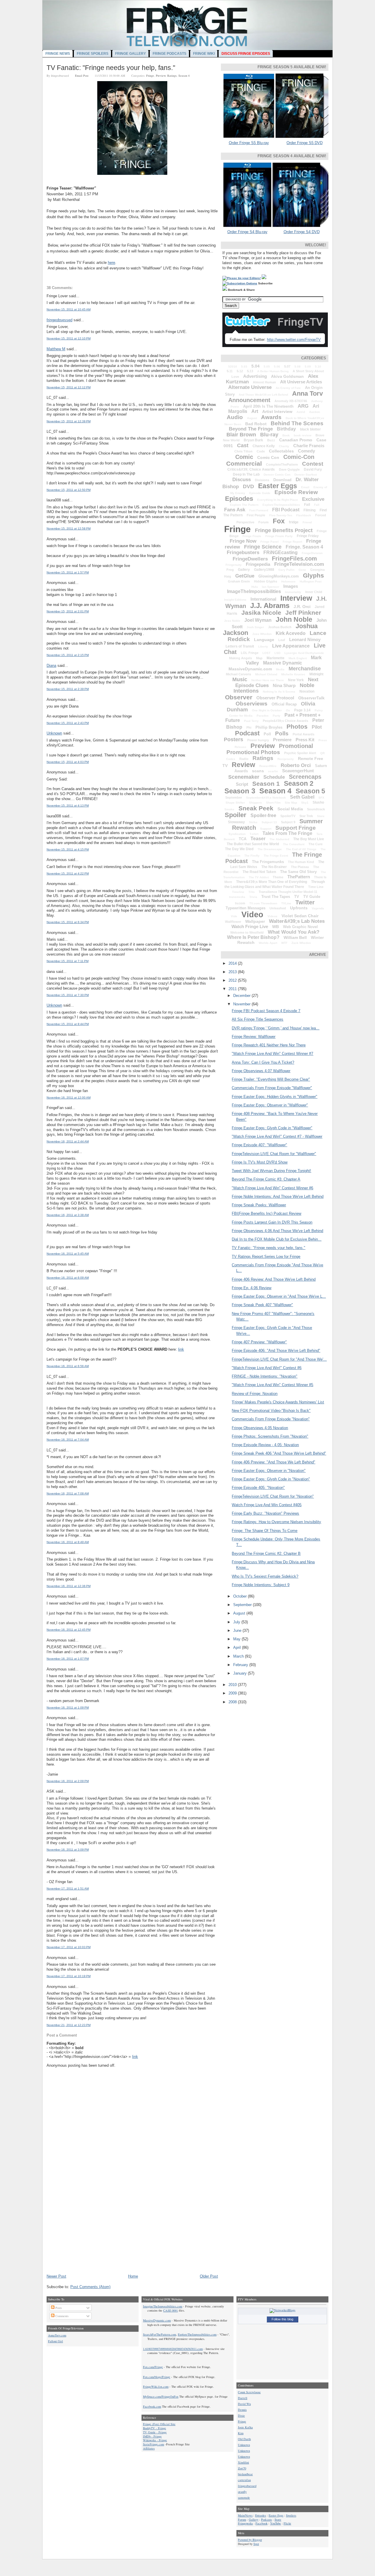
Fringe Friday (308, 536)
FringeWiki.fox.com (156, 2387)
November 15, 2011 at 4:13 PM (68, 806)
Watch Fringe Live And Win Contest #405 (267, 1505)
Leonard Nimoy (305, 639)
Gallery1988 (264, 570)
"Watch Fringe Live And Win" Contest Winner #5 (272, 1385)
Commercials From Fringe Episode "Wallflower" (272, 1088)
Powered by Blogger (250, 2540)
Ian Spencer (271, 587)
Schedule (274, 777)
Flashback (304, 515)
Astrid (301, 412)
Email (305, 487)
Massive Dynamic (283, 663)
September (234, 797)
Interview (296, 598)
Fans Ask (235, 510)
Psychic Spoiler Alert (300, 753)
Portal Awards (304, 734)
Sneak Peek (256, 808)
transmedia (237, 897)
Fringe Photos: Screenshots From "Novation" (270, 1436)
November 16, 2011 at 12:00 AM (69, 1097)
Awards (271, 417)
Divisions (262, 480)
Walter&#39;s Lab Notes (297, 921)
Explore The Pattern (244, 505)
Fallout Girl (56, 2341)
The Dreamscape (270, 849)
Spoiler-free (263, 815)
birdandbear (245, 2474)
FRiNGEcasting (281, 552)
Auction (315, 412)
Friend (307, 522)
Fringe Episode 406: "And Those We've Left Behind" (276, 1351)
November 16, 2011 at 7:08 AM (68, 1493)
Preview (161, 76)
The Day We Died (239, 849)
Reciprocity (286, 759)
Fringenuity (234, 565)
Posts (58, 2308)
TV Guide (312, 897)
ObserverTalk (311, 698)
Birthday (286, 429)
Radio (244, 759)
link (181, 1349)
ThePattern (299, 877)
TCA (243, 839)
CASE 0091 (171, 2310)
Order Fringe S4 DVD (302, 232)
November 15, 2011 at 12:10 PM (69, 338)
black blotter (310, 429)
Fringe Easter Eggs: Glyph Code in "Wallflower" (272, 1128)
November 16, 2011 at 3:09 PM (68, 1850)
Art (255, 411)
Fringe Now (243, 541)
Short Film (273, 803)
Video (252, 915)
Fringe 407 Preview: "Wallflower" (259, 1342)
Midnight (316, 674)
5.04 (255, 366)
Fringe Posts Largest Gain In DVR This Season (272, 1222)
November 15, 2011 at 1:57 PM (68, 572)
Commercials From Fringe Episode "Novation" (271, 1419)
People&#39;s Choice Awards (285, 721)
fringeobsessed (59, 320)
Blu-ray (269, 435)
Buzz (271, 440)
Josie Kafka (245, 2427)
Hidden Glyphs (266, 581)
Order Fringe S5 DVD (305, 143)
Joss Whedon (262, 634)
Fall (317, 505)
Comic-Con (299, 457)
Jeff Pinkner (303, 613)
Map (259, 658)
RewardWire (268, 766)
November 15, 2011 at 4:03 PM (68, 762)
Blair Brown (241, 435)
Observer (239, 697)
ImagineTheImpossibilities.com (163, 2306)
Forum (264, 522)
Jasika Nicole (261, 613)
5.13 (250, 371)
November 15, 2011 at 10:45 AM (69, 309)
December (242, 996)
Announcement (249, 400)
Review (243, 765)
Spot (256, 2544)
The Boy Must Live (309, 839)
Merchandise (305, 669)
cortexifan (244, 2480)
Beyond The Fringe (251, 429)
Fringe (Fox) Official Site (159, 2424)
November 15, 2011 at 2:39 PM (68, 689)
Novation (307, 691)
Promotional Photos (253, 752)
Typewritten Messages (246, 908)
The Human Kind (301, 862)
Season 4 (184, 76)
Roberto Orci (296, 765)
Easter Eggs (278, 486)
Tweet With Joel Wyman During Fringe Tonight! (271, 1171)
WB (276, 927)
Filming (310, 510)
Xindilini (243, 2462)
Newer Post (56, 2276)
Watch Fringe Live (250, 926)
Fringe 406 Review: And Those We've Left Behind (274, 1279)
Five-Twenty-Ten (281, 515)
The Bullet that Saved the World (253, 844)
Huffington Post (311, 581)
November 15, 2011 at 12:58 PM (69, 528)
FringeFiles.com (294, 558)
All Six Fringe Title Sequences (258, 1019)
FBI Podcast (286, 510)
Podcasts (266, 2519)
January (241, 1673)
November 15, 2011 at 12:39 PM (69, 421)
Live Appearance (291, 646)
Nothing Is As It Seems (279, 692)
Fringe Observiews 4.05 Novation (260, 1428)
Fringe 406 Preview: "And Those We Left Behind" (273, 1462)
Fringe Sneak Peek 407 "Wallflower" (262, 1305)
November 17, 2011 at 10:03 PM (69, 1947)
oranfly (242, 2492)
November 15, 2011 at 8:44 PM (68, 1024)
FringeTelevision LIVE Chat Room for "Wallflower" (274, 1154)
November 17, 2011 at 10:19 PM (69, 1976)
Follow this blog (282, 2319)
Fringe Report (292, 542)
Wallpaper (255, 921)
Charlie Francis (309, 446)
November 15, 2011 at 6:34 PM (68, 922)
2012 (233, 980)
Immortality (293, 592)
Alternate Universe (250, 387)
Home (133, 2276)
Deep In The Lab (246, 474)
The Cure (316, 844)
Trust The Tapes (276, 897)
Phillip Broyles (269, 727)
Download (282, 480)
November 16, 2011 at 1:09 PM (68, 1708)
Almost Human (264, 382)
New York (296, 680)
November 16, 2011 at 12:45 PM (69, 1630)
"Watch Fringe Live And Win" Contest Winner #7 (272, 1054)
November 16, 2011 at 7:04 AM (68, 1440)
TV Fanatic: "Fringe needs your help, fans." (111, 68)
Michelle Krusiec (293, 674)
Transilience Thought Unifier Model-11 (288, 892)
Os (288, 710)
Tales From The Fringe (287, 833)
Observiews (252, 704)
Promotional (296, 746)
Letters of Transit (240, 646)
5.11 (230, 371)
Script (242, 784)
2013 (233, 972)
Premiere (282, 740)
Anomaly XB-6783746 (291, 401)
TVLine (286, 903)
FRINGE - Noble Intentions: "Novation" (265, 1376)
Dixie (241, 2416)
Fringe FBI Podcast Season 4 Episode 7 (266, 1011)
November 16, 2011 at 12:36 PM (69, 1586)
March (239, 1656)
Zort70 (242, 2468)
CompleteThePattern (282, 464)
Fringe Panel (270, 542)
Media (280, 669)
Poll (267, 734)
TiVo (252, 892)
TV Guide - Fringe (155, 2432)
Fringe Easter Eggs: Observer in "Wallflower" (270, 1105)
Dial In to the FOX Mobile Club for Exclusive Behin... (277, 1239)
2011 (233, 989)
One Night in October (267, 710)
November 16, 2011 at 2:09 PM (68, 1781)
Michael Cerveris (238, 674)
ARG (303, 406)
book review (303, 435)
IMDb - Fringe (152, 2436)
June (238, 1631)
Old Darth (244, 2439)
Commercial (244, 463)
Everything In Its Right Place (278, 500)
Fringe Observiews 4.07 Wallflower (261, 1071)
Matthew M (56, 349)
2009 (233, 1693)
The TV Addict (259, 877)
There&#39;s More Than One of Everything (272, 882)
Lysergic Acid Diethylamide (304, 653)
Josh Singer (255, 627)
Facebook (261, 2523)
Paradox (263, 716)
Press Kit (305, 740)
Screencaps (305, 777)
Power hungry (258, 740)
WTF (284, 943)
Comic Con (268, 457)
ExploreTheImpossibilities (281, 505)
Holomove (288, 581)
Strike (253, 822)
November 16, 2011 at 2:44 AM (68, 1141)
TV (297, 897)
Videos (272, 916)
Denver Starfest (306, 475)
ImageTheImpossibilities (254, 591)
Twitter (305, 902)
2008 (233, 1702)
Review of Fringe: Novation (255, 1394)
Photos (297, 726)
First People (256, 515)
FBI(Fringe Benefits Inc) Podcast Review (266, 1213)
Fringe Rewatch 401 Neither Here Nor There (269, 1045)
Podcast (247, 733)
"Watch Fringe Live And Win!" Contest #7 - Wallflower (277, 1136)
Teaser (258, 839)
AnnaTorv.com (57, 2335)
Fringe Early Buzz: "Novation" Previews (265, 1513)
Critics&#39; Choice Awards (251, 469)
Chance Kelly (264, 446)
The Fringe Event (276, 856)
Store (321, 816)
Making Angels (241, 658)
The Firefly (252, 856)
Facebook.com (152, 2406)
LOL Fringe (250, 653)
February (241, 1665)
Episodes (239, 499)
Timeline (238, 892)
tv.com (240, 903)
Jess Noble (232, 621)
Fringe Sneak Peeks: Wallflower (259, 1205)
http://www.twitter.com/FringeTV (294, 340)
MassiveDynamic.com (250, 669)
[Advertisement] (91, 2233)
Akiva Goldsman (287, 376)
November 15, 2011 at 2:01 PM (68, 611)
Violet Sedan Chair (300, 916)
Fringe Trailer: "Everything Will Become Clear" (271, 1079)
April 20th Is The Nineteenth (268, 406)
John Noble (294, 619)
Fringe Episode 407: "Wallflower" (259, 1145)
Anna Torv (307, 393)
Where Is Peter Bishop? (253, 937)
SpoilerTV (288, 816)
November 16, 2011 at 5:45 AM (68, 1254)
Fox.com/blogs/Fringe (157, 2377)
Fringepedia (258, 564)
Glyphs (313, 575)
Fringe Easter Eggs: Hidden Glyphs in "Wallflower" (275, 1097)
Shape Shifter (235, 803)
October (241, 1596)
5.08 (298, 367)
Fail (307, 505)
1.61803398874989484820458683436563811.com (173, 2349)
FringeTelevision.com (299, 564)
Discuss (242, 480)
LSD (277, 653)
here (111, 263)
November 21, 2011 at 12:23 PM (69, 2025)
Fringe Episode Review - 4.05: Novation (265, 1445)
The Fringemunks (268, 862)
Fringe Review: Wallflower (254, 1037)
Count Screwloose (249, 2392)
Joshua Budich (280, 627)
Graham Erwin (239, 581)
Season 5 (310, 791)
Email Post (82, 76)
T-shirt (254, 834)
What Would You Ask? (294, 932)
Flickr (287, 2523)
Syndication (237, 834)
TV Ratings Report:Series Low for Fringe (266, 1257)
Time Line (316, 887)
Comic (244, 457)
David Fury (313, 469)
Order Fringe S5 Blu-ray (249, 143)
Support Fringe (296, 828)
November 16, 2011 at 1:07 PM (68, 1659)
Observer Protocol (275, 698)
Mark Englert (298, 658)
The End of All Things (301, 849)
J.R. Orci (302, 607)
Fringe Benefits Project (284, 530)
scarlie (273, 771)
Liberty (263, 646)
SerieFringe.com (154, 2444)
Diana (51, 666)
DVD (248, 486)
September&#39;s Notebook (266, 798)
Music (240, 679)
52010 (233, 367)
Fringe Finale (252, 536)
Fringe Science (263, 547)
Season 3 (240, 791)
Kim (241, 2433)
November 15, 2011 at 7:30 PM (68, 995)
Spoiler (236, 815)
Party (277, 716)
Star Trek (306, 816)
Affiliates (149, 2448)
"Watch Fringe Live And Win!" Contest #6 (267, 1368)
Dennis (242, 2410)
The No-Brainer (274, 867)
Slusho (318, 802)
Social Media (290, 809)
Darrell (243, 2398)
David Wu (244, 2404)
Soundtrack (316, 809)
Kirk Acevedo (291, 633)
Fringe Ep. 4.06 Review (252, 1288)
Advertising (255, 376)
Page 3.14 (302, 710)
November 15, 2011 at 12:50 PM (69, 490)
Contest (313, 464)
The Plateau (300, 867)
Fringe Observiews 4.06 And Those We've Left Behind (277, 1231)
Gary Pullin (286, 570)
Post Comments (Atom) (90, 2287)
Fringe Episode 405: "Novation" (258, 1488)
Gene (302, 570)
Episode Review (296, 492)
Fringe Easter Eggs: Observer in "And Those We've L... (279, 1296)
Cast (243, 445)
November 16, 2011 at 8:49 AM (68, 1542)
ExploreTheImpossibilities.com (197, 2334)
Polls (282, 733)
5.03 (244, 367)
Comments (62, 2316)
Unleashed (278, 908)
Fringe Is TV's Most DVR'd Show (260, 1162)
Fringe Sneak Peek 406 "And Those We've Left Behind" (279, 1453)
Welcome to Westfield (247, 932)
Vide (234, 916)
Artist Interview (277, 411)
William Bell (295, 937)
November (242, 1004)
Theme (278, 877)
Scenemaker (244, 777)
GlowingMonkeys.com (279, 576)
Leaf (282, 640)
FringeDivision (312, 553)
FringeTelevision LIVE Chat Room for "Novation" (273, 1496)
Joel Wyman (258, 620)
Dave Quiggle (289, 469)
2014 (233, 963)
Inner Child (314, 592)
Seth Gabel (302, 797)
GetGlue (245, 576)
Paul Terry (251, 721)
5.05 (267, 367)
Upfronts (299, 908)
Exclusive (313, 499)
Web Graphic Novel (300, 927)
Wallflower (233, 922)
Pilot (317, 727)
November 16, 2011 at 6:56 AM (68, 1366)
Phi (249, 727)
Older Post (209, 2276)
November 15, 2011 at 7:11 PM (68, 961)
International (263, 599)
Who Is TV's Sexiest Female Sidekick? (265, 1576)
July (237, 1622)
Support (266, 829)
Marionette (276, 658)
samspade (244, 2498)
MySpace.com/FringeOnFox (161, 2396)
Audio (235, 417)
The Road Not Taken (259, 872)
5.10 (318, 367)
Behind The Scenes (297, 423)
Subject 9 (288, 822)
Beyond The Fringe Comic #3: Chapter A (266, 1179)
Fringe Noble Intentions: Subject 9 (261, 1585)
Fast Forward (259, 510)
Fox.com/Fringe (153, 2367)
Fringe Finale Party (279, 536)
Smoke (229, 809)
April (238, 1647)
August (252, 418)
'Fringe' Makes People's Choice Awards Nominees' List (278, 1402)
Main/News (245, 2515)
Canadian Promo (296, 440)
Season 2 (299, 783)
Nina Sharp (284, 685)
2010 (233, 1685)
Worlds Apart (268, 943)
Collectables (281, 451)
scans (258, 771)
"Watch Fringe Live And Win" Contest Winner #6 (272, 1188)
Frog (230, 570)
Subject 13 (269, 822)
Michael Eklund (266, 674)
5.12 (240, 371)
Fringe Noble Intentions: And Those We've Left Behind (278, 1196)
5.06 (277, 367)
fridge (294, 522)
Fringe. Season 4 (304, 547)
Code (261, 451)
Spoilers (291, 2515)
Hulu (255, 587)
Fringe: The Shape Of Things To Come (265, 1531)
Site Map (291, 803)
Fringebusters (243, 552)
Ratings (172, 76)
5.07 (287, 366)
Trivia (253, 897)
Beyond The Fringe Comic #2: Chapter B (266, 1553)
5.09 (308, 367)
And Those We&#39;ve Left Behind (263, 395)
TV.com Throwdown (263, 903)
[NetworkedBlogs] (282, 2310)
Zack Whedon (301, 943)
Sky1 (305, 803)
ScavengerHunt (298, 771)
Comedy (306, 451)
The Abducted (279, 839)
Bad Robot (256, 424)
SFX (321, 798)
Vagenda (318, 908)
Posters (233, 739)
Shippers (255, 803)
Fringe (150, 76)
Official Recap (284, 704)
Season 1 (266, 784)
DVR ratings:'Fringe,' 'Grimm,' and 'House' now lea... (276, 1028)
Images (291, 586)
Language (264, 640)
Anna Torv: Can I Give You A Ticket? (263, 1062)
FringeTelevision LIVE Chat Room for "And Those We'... (279, 1359)
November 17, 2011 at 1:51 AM (68, 1889)
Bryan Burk (253, 440)
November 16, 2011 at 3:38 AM (68, 1215)
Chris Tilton (243, 451)
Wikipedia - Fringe (155, 2440)
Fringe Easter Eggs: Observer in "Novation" (269, 1471)
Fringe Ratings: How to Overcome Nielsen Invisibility (276, 1522)
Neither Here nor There (268, 680)
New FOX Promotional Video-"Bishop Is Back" (271, 1411)
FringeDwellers (250, 559)
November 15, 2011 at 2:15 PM (68, 655)
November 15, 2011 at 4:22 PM (68, 873)
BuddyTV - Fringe (155, 2428)
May (237, 1639)
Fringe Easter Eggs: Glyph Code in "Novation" (271, 1479)
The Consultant (294, 844)
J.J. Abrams (270, 605)
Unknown (54, 733)
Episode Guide (260, 493)
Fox (279, 521)
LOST (266, 653)
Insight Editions (235, 600)
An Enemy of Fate (288, 388)
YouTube (276, 2523)
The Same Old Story (298, 872)
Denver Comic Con (277, 475)
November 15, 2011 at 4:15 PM (68, 849)
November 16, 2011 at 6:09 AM (68, 1278)
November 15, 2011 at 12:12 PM (69, 387)
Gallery (244, 570)
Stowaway (236, 822)
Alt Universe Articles (301, 382)
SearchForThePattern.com (160, 2334)
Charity (284, 446)
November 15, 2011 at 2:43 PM (68, 723)
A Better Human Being (273, 371)
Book (286, 435)
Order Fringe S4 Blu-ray (247, 232)
